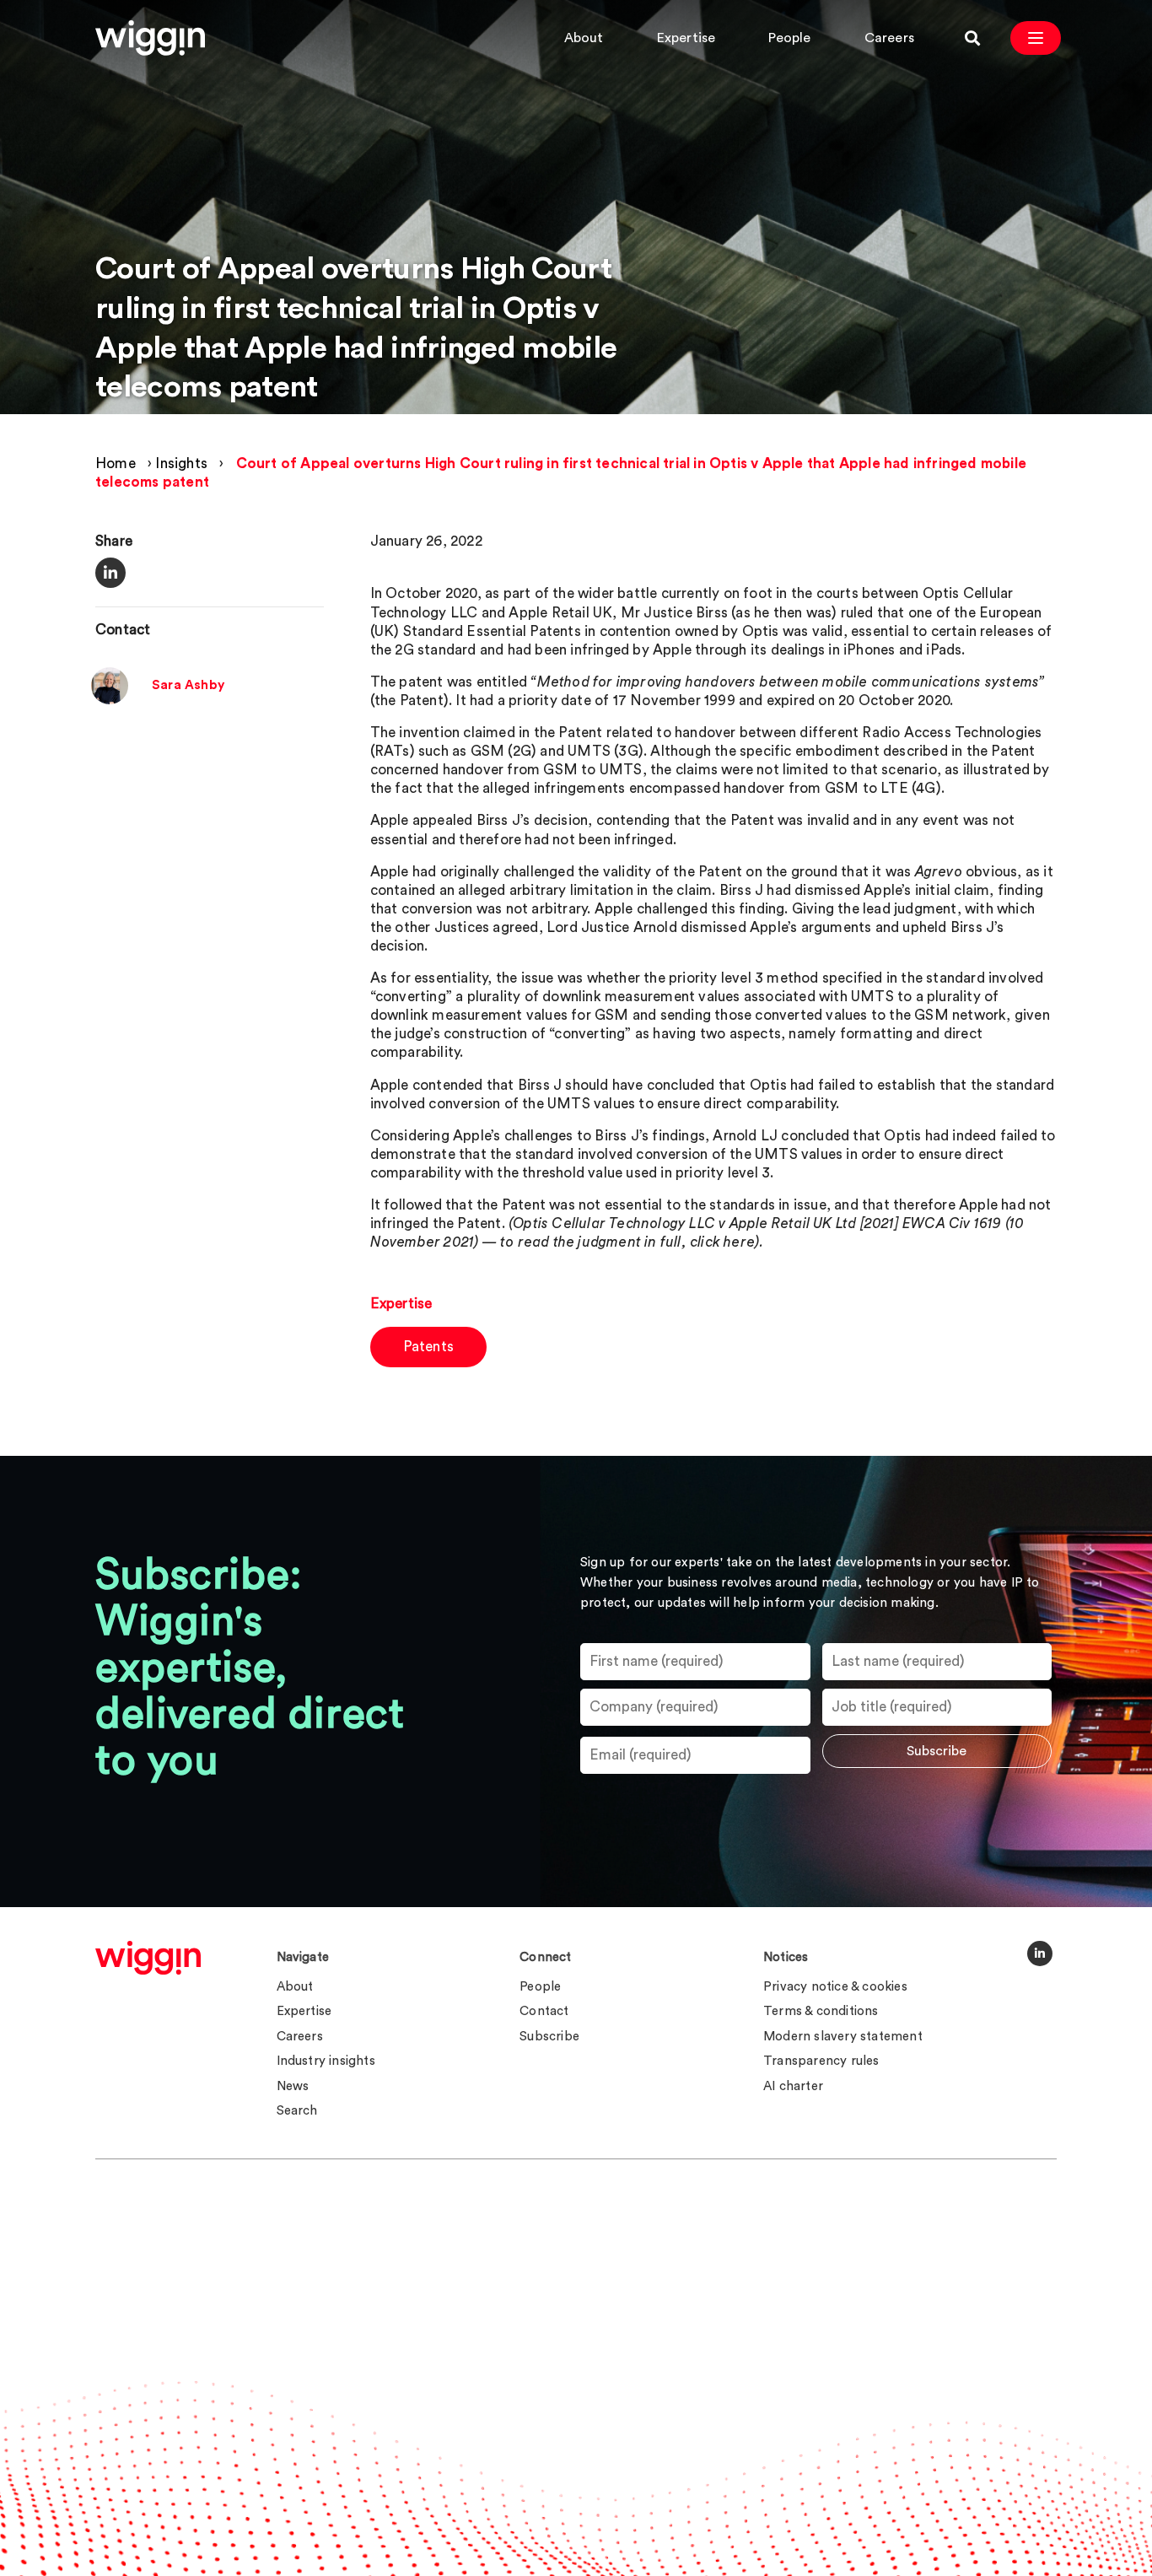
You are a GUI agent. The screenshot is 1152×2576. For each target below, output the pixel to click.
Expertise (686, 38)
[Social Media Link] (1040, 1954)
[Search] (972, 38)
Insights (181, 463)
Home (116, 463)
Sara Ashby (188, 685)
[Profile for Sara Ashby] (110, 700)
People (789, 38)
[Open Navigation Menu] (1036, 38)
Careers (889, 38)
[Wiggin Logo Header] (150, 38)
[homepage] (148, 1958)
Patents (428, 1347)
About (584, 38)
